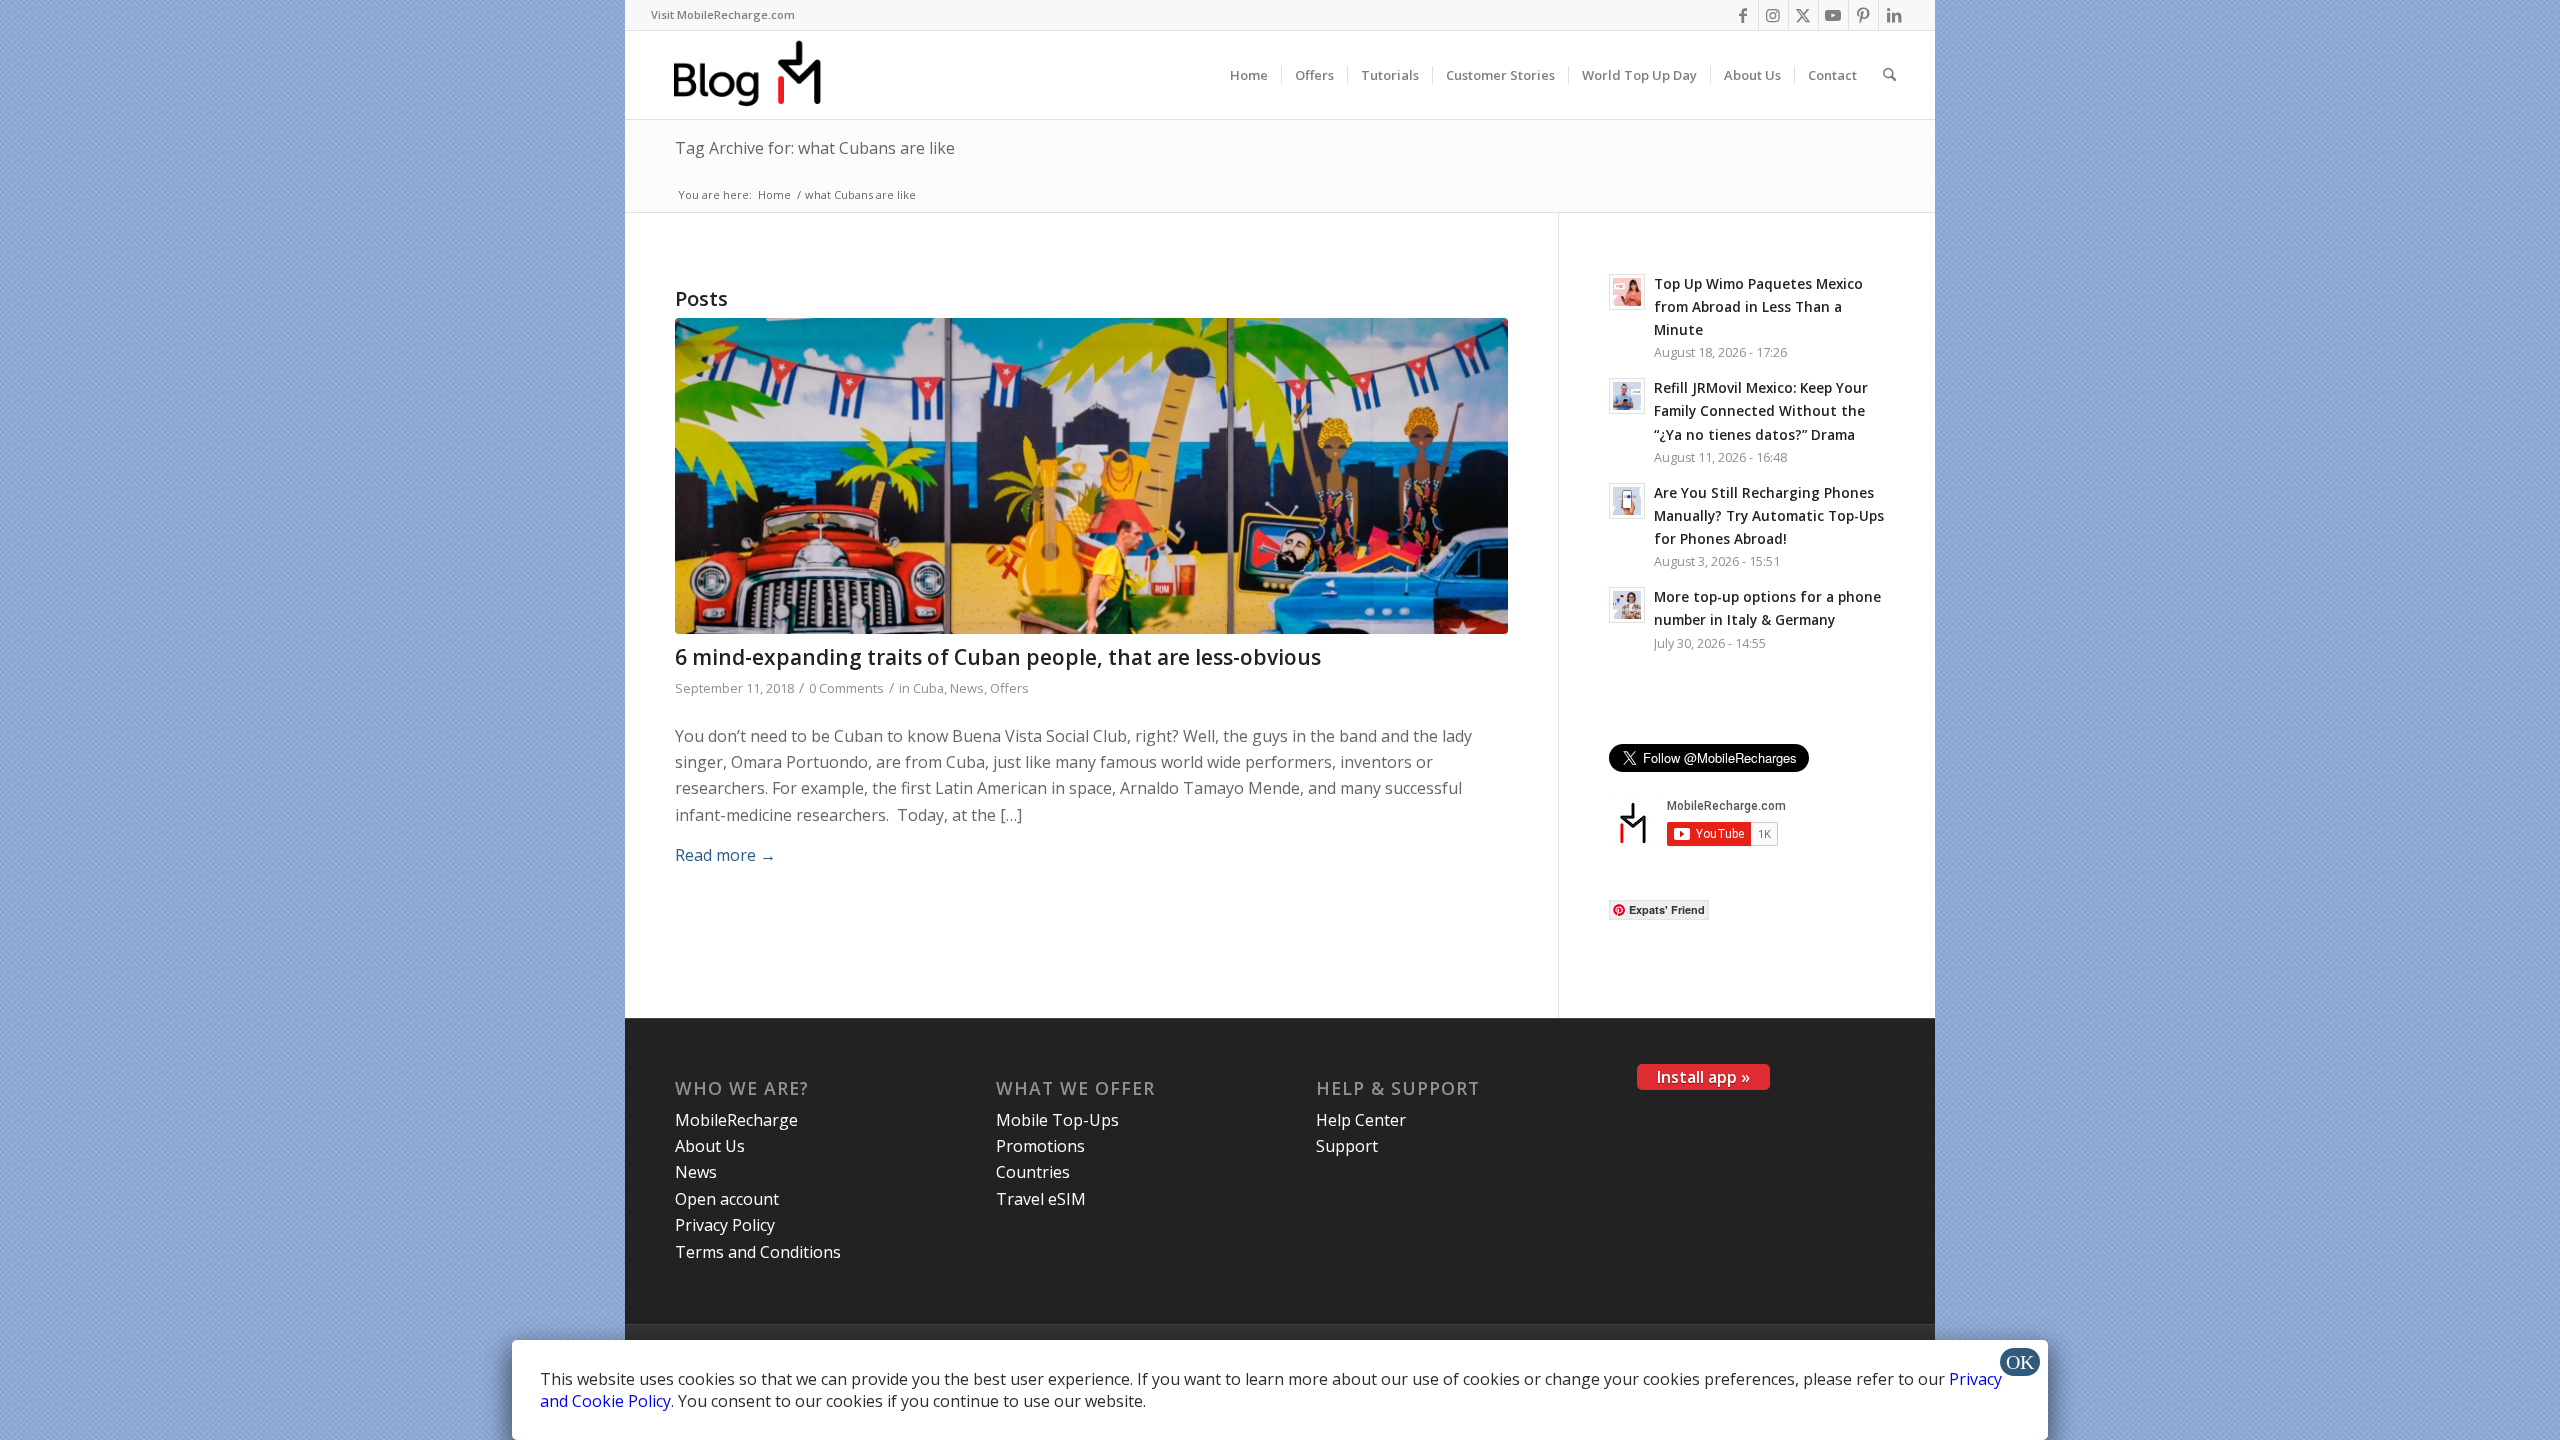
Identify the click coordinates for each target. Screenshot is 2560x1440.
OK (2020, 1362)
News (967, 688)
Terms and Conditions (758, 1252)
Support (1347, 1146)
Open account (727, 1199)
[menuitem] (723, 15)
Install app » (1703, 1077)
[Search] (1889, 75)
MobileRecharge (736, 1120)
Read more (725, 855)
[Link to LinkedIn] (1894, 15)
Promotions (1040, 1146)
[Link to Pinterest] (1863, 15)
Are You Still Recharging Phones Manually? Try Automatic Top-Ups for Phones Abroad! (1769, 515)
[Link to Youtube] (1833, 15)
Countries (1033, 1172)
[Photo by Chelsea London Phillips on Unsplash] (1091, 476)
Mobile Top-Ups (1057, 1120)
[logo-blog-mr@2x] (758, 75)
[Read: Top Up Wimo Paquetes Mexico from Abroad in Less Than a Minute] (1627, 292)
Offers (1009, 688)
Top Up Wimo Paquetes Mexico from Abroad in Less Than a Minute (1758, 306)
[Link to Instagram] (1773, 15)
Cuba (928, 688)
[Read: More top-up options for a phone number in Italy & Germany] (1627, 605)
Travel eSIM (1041, 1199)
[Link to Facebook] (1743, 15)
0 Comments (846, 688)
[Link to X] (1803, 15)
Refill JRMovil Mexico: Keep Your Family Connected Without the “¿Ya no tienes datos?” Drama (1761, 410)
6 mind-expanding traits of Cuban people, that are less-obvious (998, 657)
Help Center (1361, 1120)
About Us (710, 1146)
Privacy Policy (725, 1225)
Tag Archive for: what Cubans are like (815, 148)
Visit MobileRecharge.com (723, 14)
